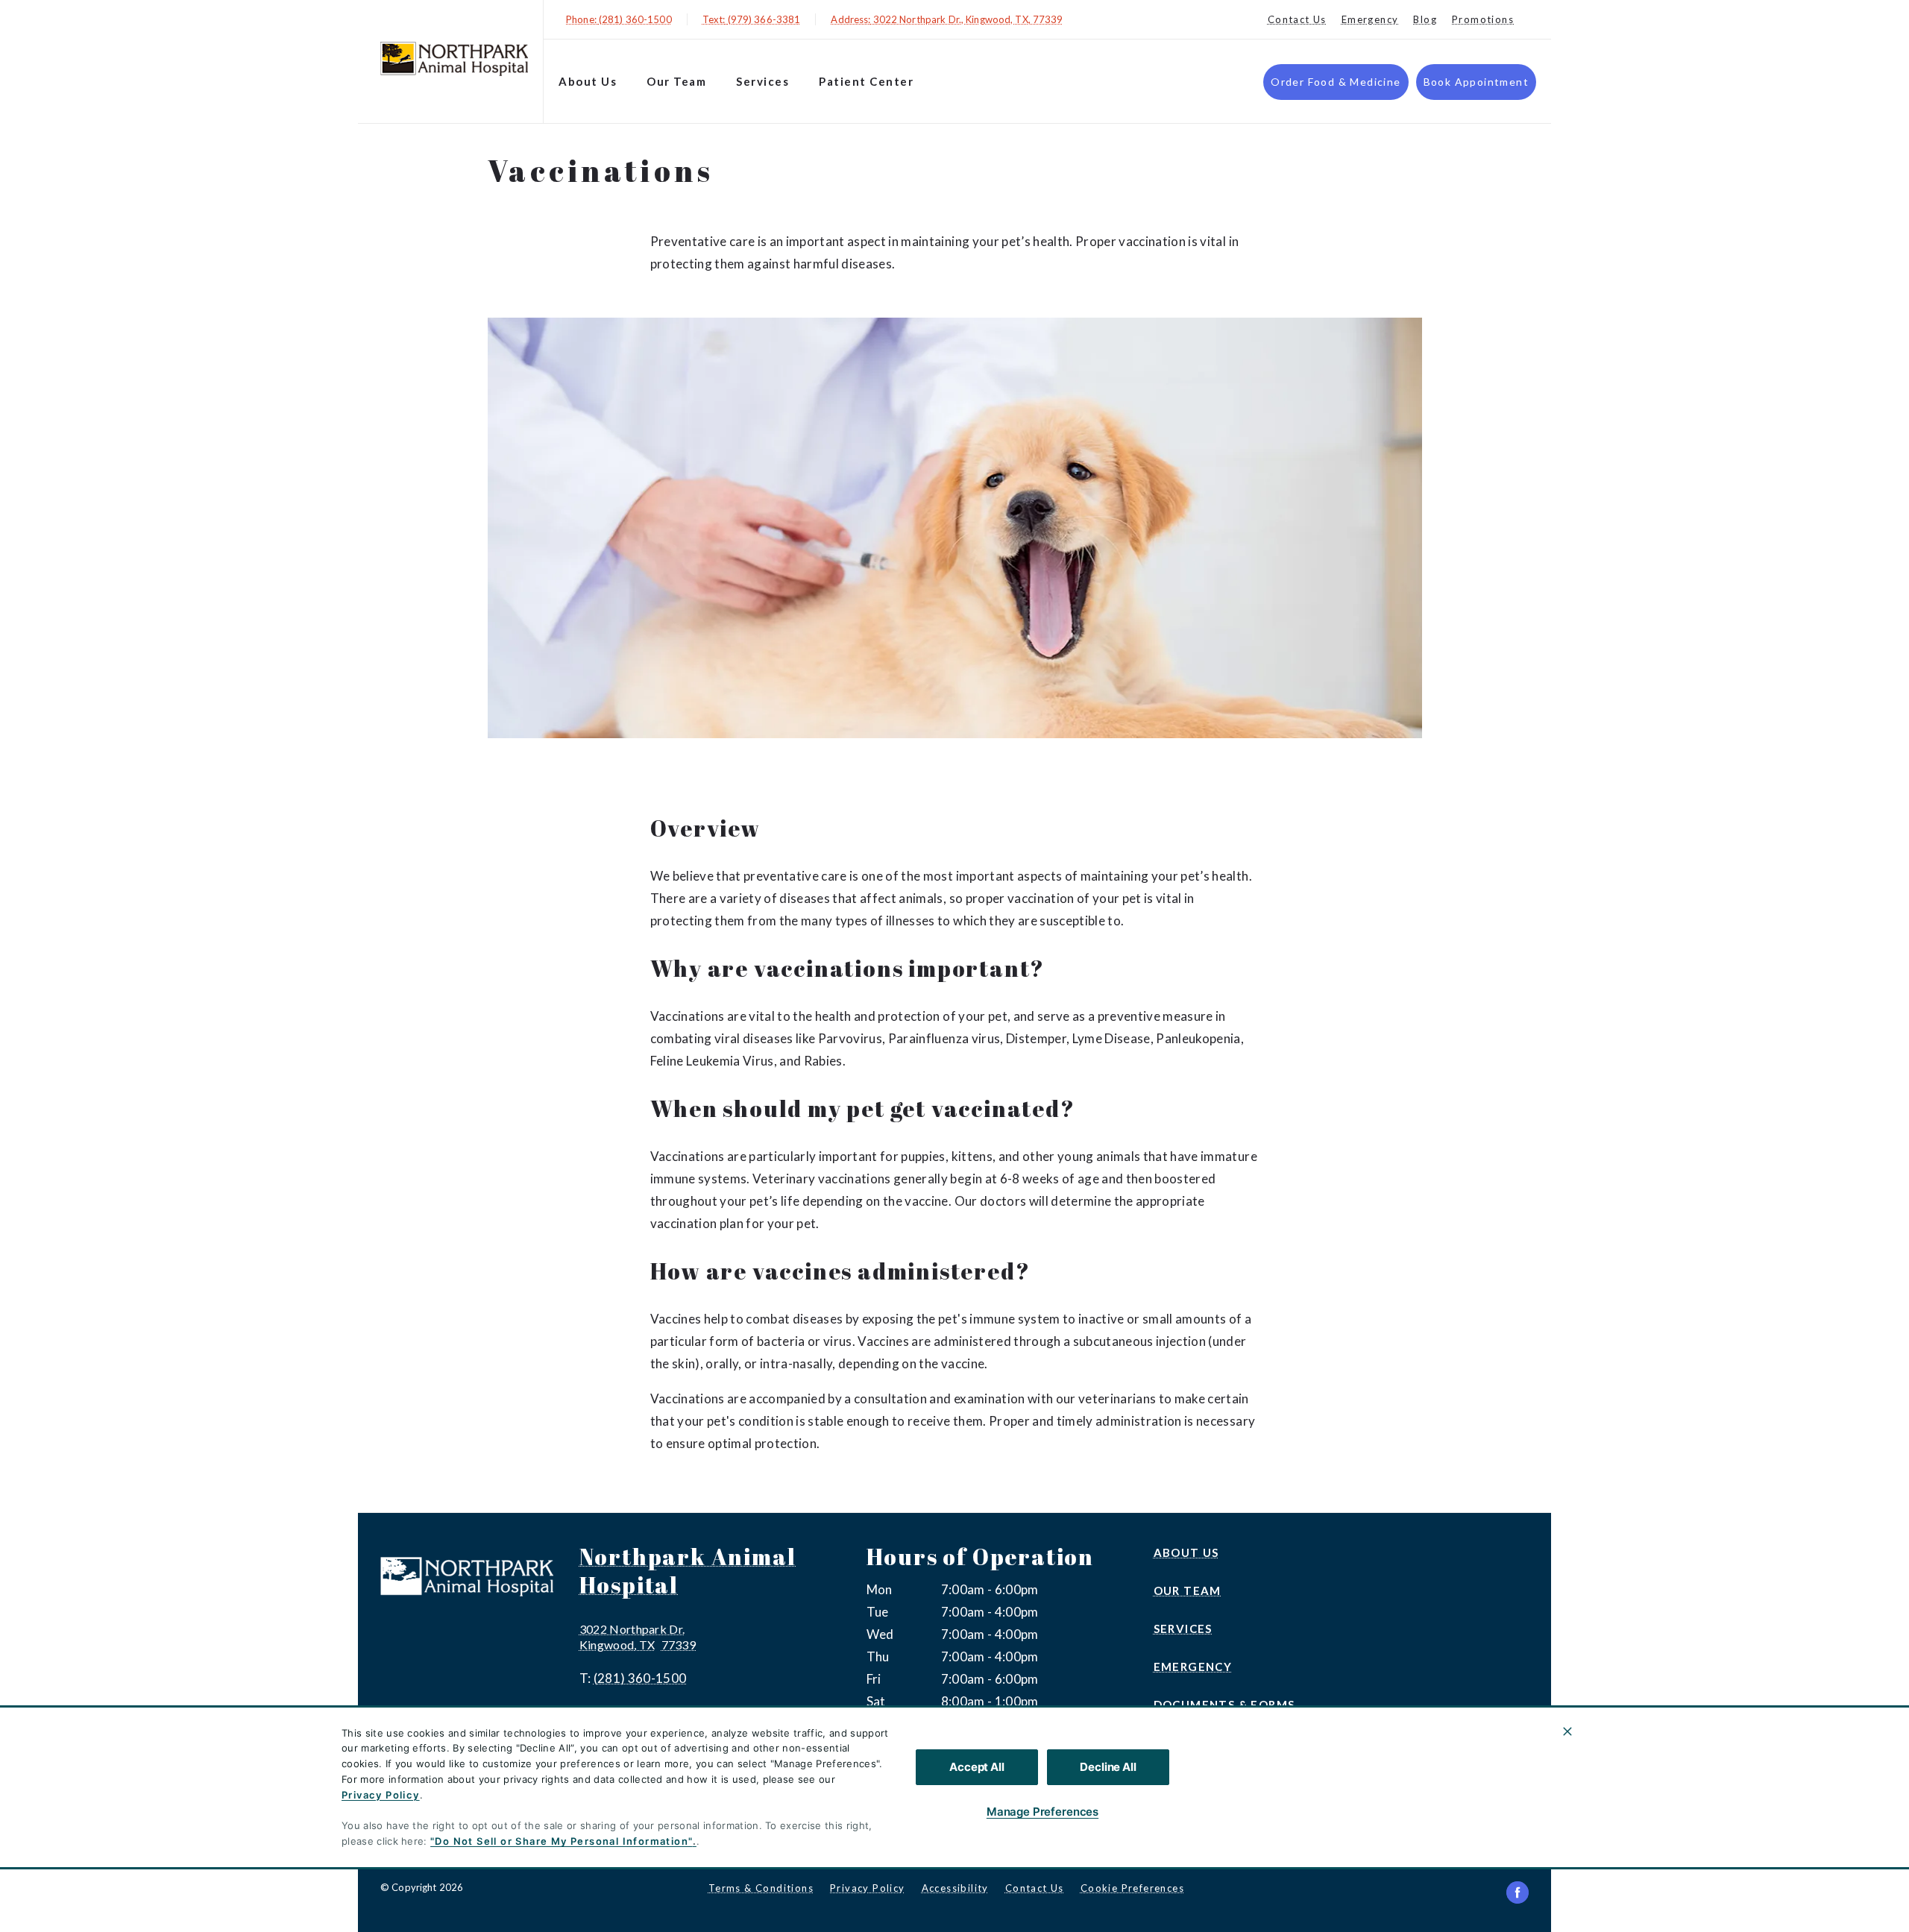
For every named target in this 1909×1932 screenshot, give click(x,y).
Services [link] (762, 81)
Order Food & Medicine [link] (1336, 82)
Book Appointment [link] (1476, 82)
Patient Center (866, 81)
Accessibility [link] (955, 1888)
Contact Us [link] (1297, 19)
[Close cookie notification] (1567, 1731)
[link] (454, 59)
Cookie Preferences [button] (1132, 1888)
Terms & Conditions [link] (761, 1888)
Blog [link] (1425, 19)
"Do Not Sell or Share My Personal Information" (561, 1841)
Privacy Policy (381, 1795)
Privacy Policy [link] (868, 1888)
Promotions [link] (1483, 19)
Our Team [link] (676, 81)
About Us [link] (588, 81)
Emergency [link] (1370, 19)
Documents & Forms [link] (1224, 1705)
